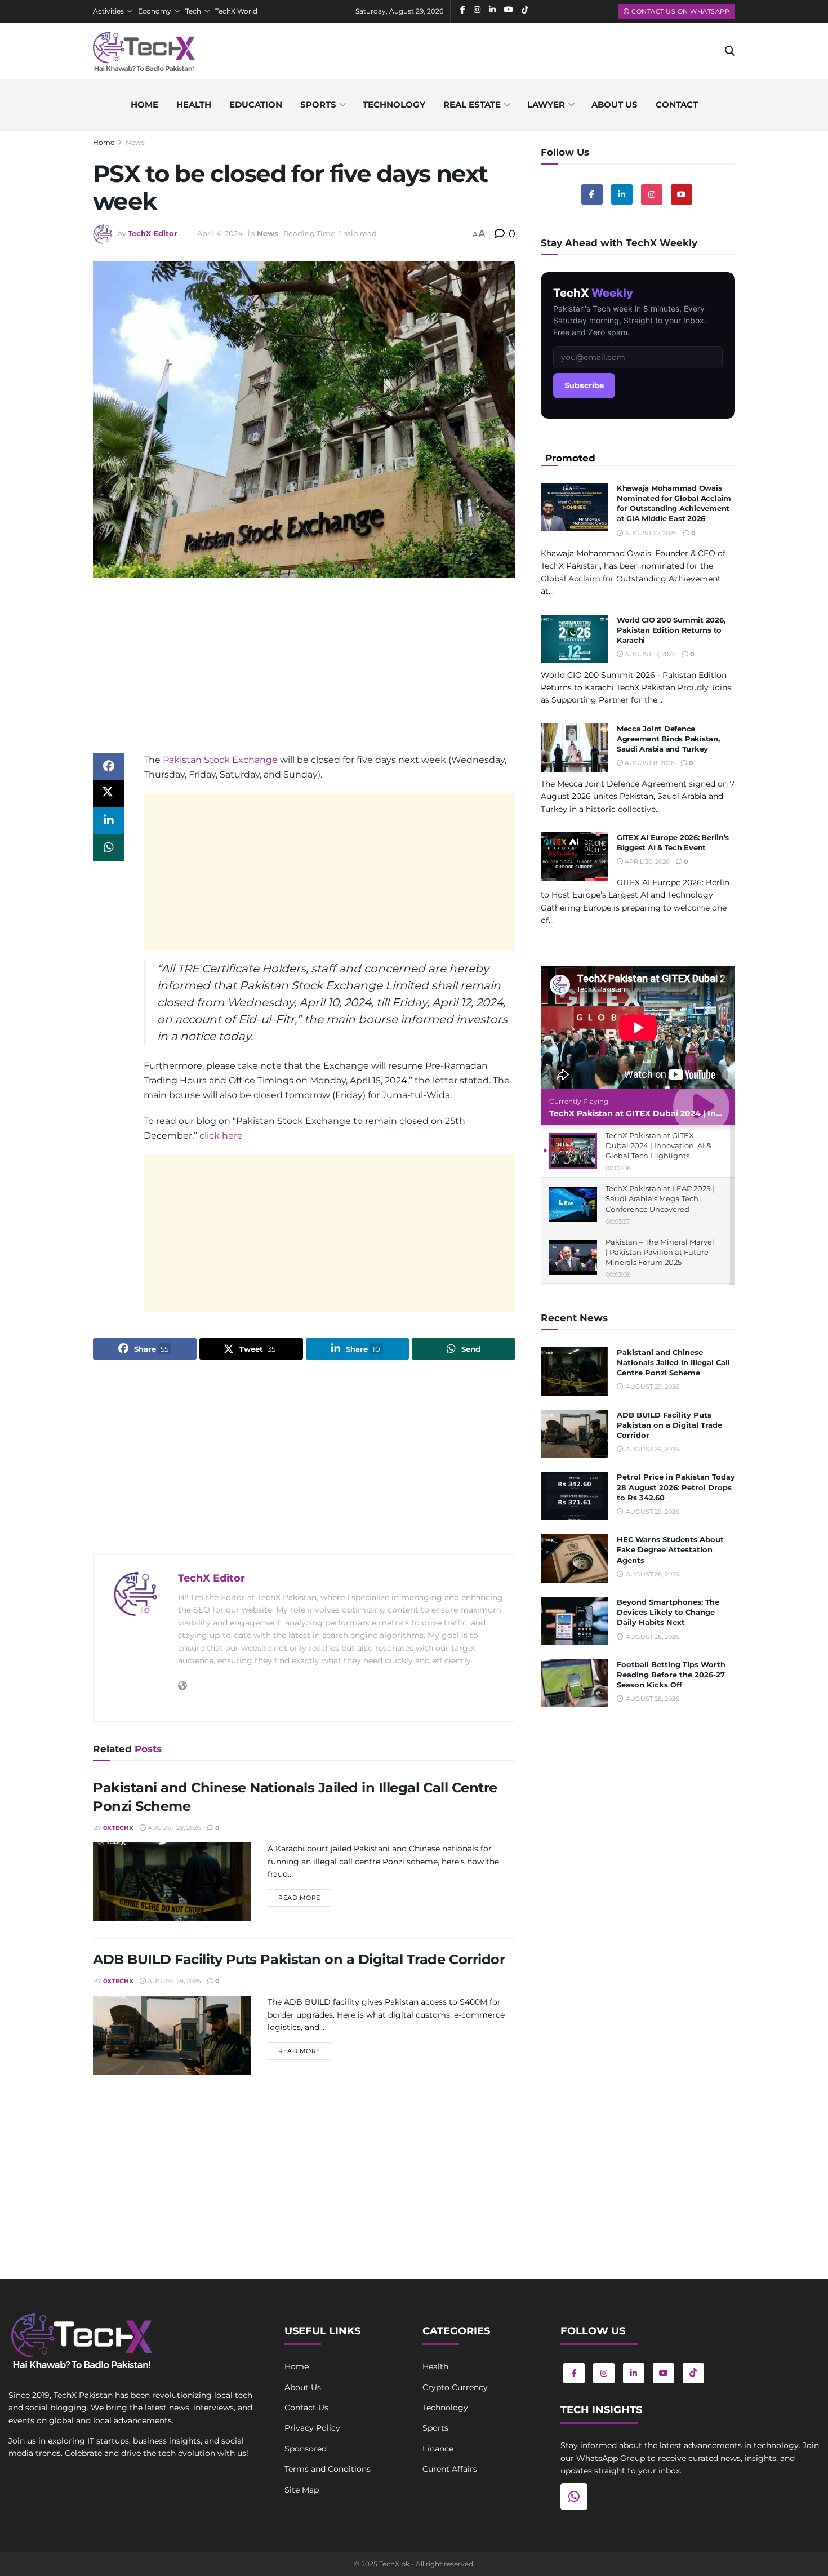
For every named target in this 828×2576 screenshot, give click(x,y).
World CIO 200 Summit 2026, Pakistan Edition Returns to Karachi (671, 630)
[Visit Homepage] (144, 51)
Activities (108, 11)
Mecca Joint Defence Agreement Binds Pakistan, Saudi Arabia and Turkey (668, 739)
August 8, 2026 (649, 763)
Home (144, 105)
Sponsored (306, 2449)
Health (194, 105)
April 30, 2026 (646, 861)
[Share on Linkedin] (109, 820)
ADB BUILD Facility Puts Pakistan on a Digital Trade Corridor (299, 1959)
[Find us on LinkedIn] (634, 2373)
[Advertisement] (304, 674)
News (135, 142)
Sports (318, 105)
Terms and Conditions (328, 2469)
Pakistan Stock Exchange (220, 760)
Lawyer (546, 105)
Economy (155, 11)
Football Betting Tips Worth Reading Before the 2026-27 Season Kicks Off (671, 1675)
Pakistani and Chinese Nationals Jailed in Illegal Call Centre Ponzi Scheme (673, 1362)
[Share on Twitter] (109, 793)
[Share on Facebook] (109, 766)
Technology (394, 105)
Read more (305, 1897)
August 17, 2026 (649, 654)
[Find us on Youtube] (682, 194)
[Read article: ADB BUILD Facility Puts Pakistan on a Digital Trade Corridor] (172, 2035)
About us (615, 105)
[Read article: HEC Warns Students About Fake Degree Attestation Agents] (575, 1558)
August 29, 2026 (173, 1828)
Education (256, 105)
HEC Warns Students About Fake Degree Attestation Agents (670, 1549)
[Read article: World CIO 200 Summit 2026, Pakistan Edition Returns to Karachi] (575, 639)
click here (221, 1136)
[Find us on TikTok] (693, 2373)
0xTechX (118, 1828)
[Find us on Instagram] (652, 194)
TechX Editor (153, 233)
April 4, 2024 (220, 233)
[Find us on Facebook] (592, 194)
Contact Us (306, 2408)
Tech (193, 11)
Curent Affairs (450, 2469)
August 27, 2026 (650, 533)
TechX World (236, 11)
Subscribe (584, 385)
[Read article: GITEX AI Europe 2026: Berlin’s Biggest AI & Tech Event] (575, 856)
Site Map (302, 2490)
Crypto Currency (455, 2387)
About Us (303, 2387)
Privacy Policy (312, 2428)
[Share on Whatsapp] (109, 847)
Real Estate (472, 105)
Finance (438, 2449)
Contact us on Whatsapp (680, 11)
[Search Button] (730, 51)
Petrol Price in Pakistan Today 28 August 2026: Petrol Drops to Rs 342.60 (676, 1487)
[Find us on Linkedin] (622, 194)
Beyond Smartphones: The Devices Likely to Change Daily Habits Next (668, 1612)
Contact (677, 105)
